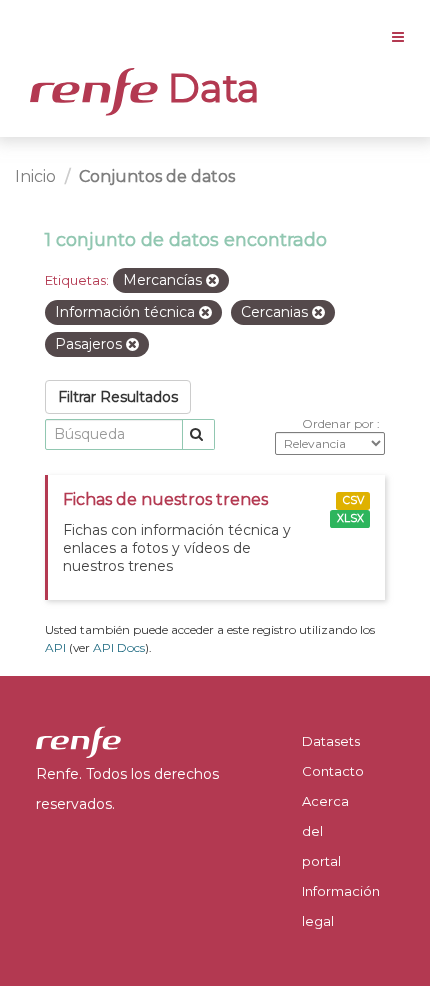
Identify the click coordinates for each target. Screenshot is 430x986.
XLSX (350, 518)
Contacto (333, 771)
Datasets (331, 741)
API (55, 647)
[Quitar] (212, 281)
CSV (353, 500)
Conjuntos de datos (157, 176)
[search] (198, 434)
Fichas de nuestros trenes (165, 499)
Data (209, 88)
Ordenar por (339, 423)
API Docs (119, 647)
